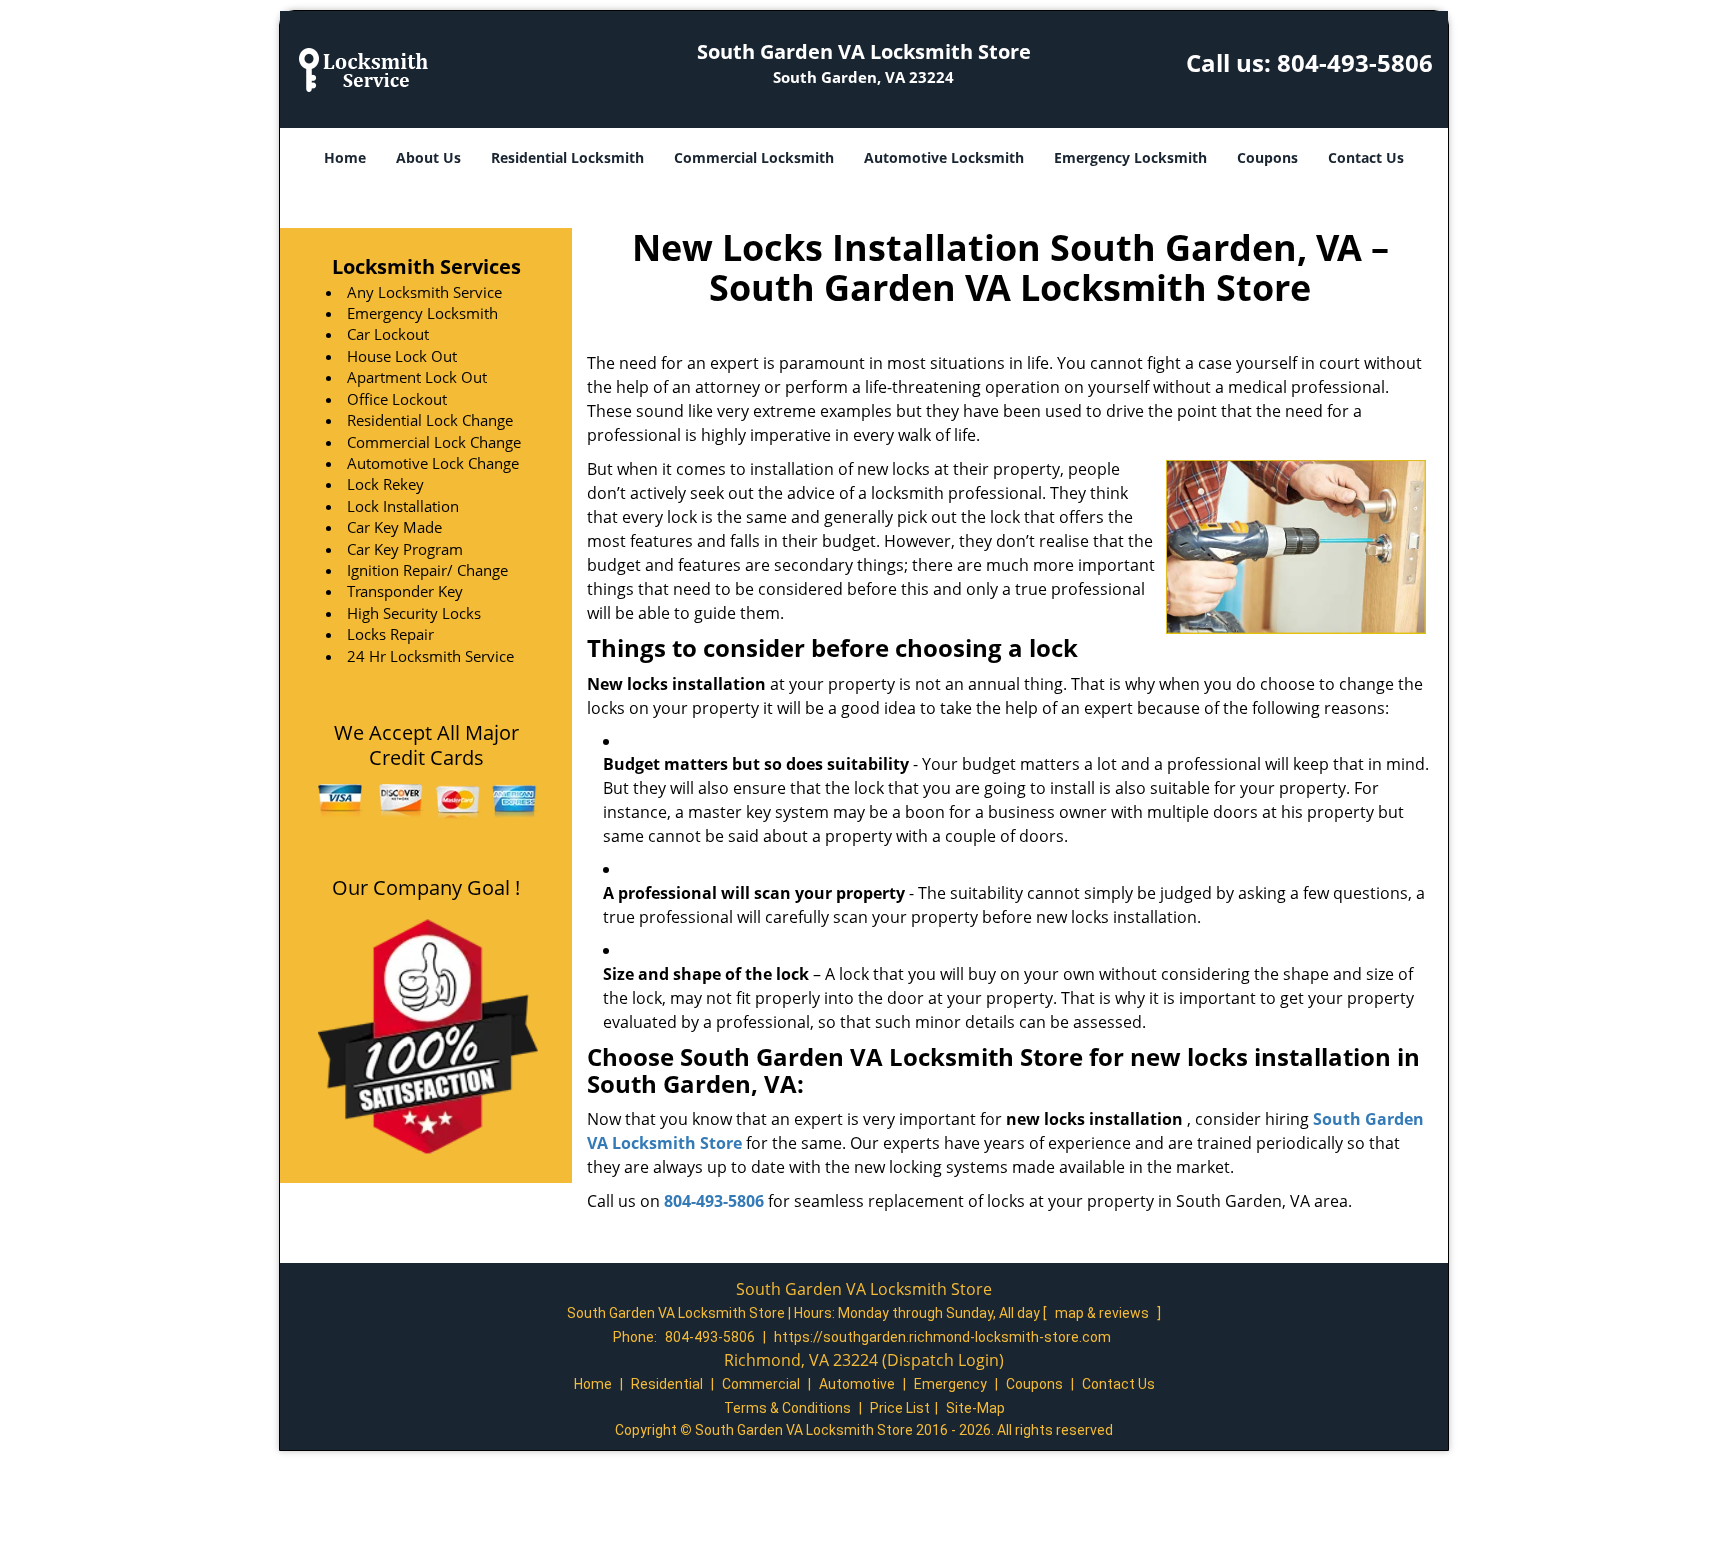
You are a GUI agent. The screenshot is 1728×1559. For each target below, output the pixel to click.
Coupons (1267, 157)
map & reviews (1103, 1313)
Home (345, 157)
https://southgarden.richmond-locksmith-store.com (942, 1337)
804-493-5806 (1355, 62)
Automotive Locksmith (944, 157)
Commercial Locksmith (754, 157)
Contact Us (1366, 157)
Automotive (857, 1384)
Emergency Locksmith (1130, 157)
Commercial (761, 1384)
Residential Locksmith (567, 157)
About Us (428, 157)
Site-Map (975, 1408)
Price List (900, 1408)
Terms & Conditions (787, 1408)
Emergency (950, 1384)
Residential (667, 1384)
